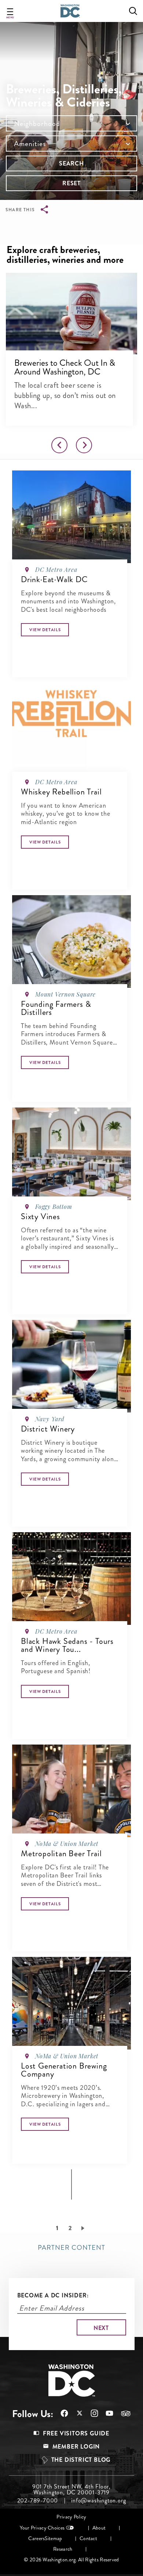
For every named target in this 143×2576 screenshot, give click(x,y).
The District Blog (81, 2460)
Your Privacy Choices (42, 2528)
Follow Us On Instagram (91, 2413)
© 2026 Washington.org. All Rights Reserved (71, 2560)
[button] (71, 313)
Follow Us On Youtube (106, 2413)
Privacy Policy (71, 2517)
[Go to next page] (84, 2228)
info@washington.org (98, 2501)
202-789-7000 (38, 2501)
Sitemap (53, 2538)
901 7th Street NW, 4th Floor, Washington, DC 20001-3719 (71, 2490)
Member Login (76, 2447)
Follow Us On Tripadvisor (122, 2413)
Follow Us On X (76, 2414)
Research (63, 2549)
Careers (36, 2538)
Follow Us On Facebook (61, 2413)
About (99, 2528)
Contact (88, 2538)
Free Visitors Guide (76, 2433)
